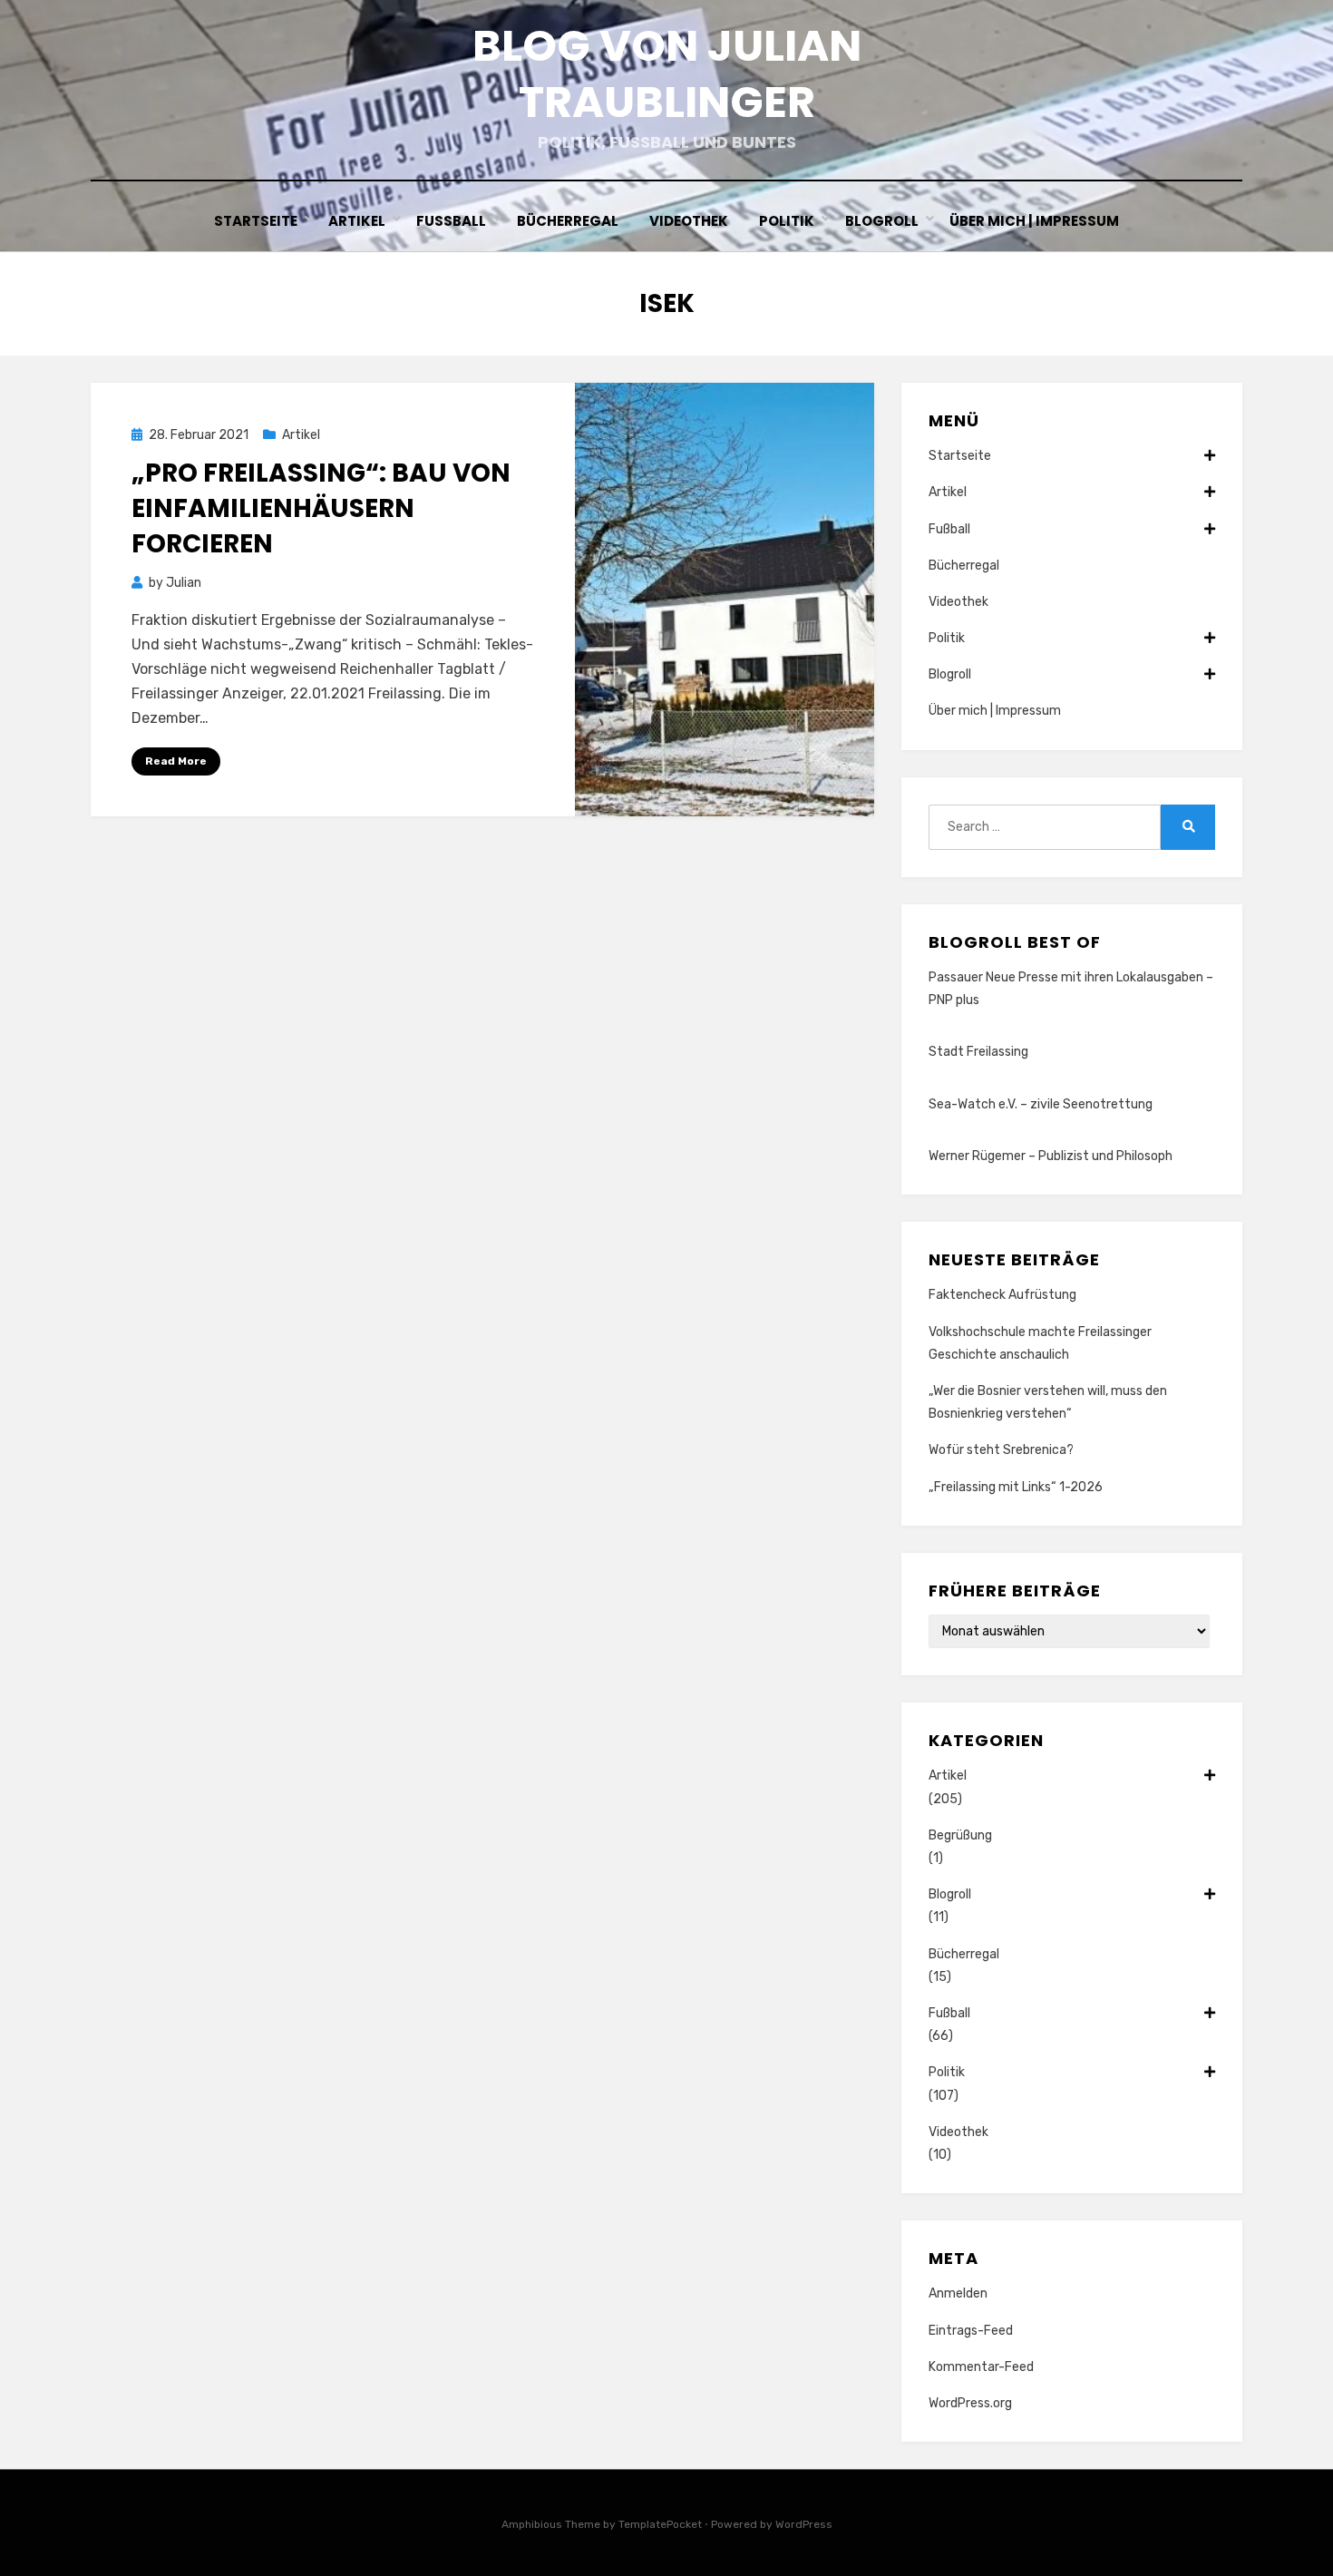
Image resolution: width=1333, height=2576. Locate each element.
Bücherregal (568, 221)
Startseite (256, 221)
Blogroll (882, 221)
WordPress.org (970, 2403)
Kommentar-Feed (981, 2367)
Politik (787, 221)
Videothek (689, 221)
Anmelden (958, 2293)
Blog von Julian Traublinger (667, 74)
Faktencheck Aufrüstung (1002, 1295)
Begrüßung (960, 1835)
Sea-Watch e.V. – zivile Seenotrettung (1041, 1104)
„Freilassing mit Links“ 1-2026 (1016, 1487)
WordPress (804, 2524)
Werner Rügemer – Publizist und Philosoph (1051, 1156)
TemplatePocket (660, 2524)
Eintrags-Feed (971, 2331)
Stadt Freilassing (978, 1052)
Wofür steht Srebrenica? (1001, 1450)
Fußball (451, 221)
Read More (176, 761)
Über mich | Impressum (1034, 221)
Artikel (357, 221)
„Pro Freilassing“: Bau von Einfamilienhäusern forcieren (321, 508)
